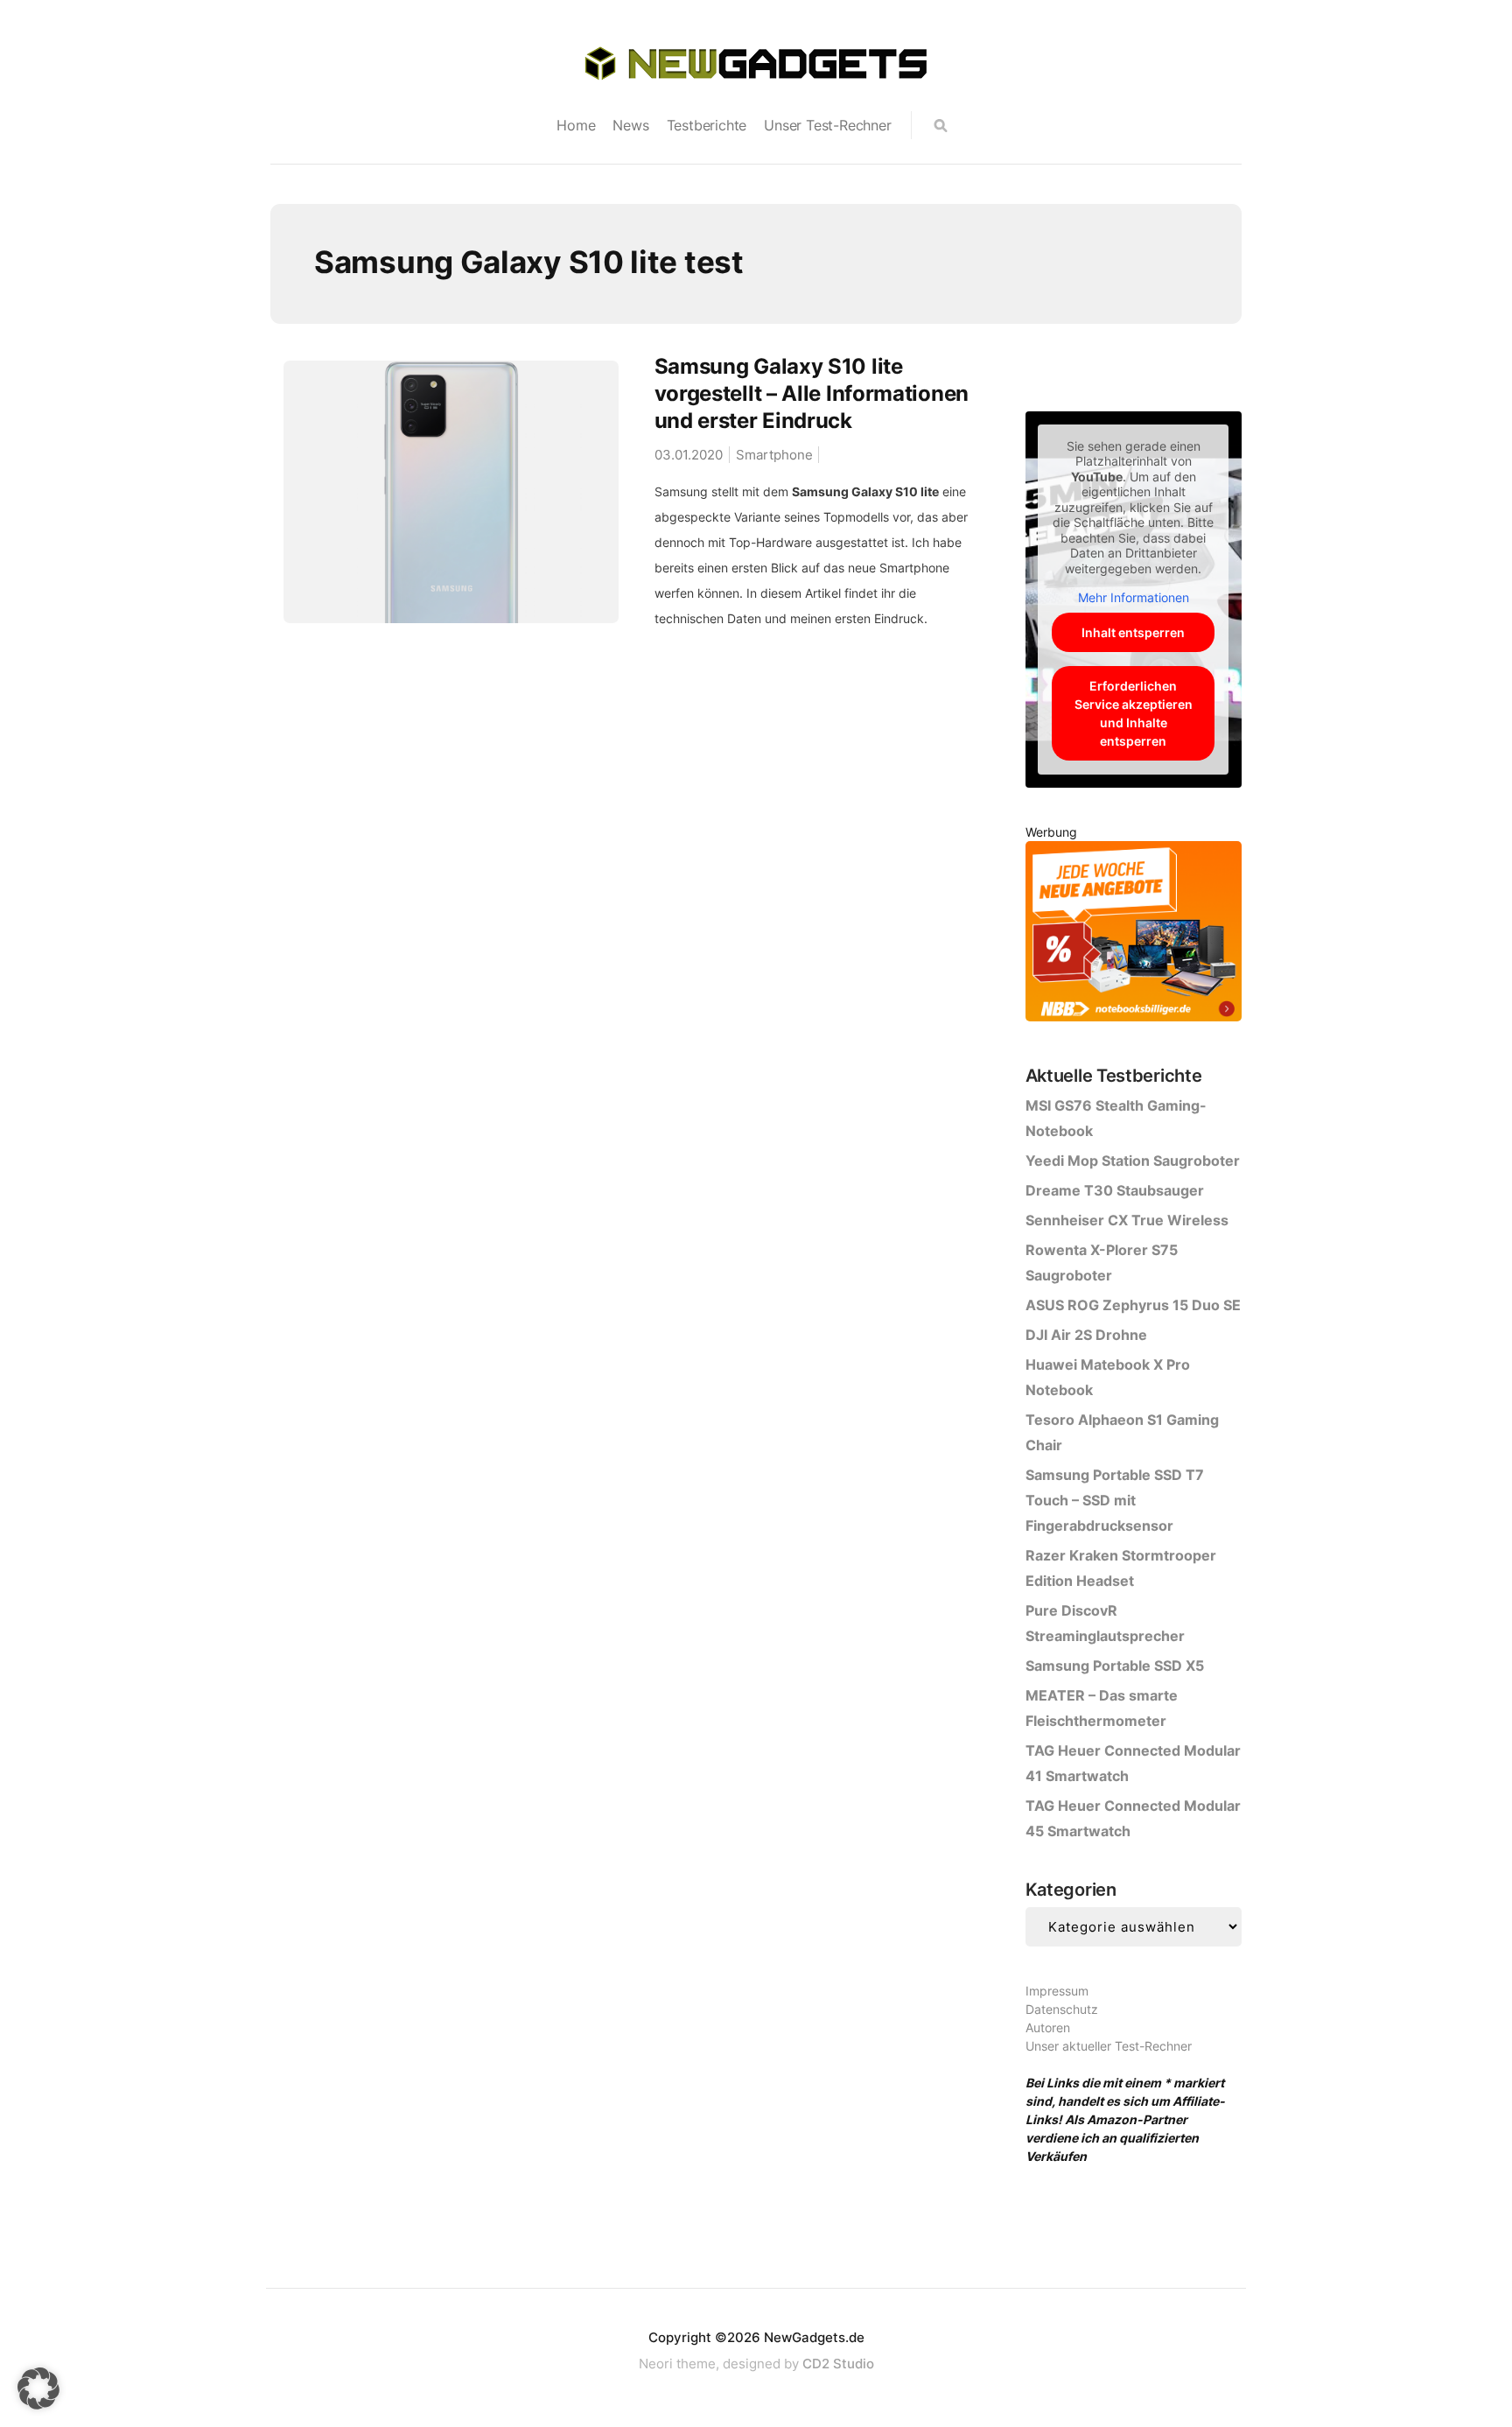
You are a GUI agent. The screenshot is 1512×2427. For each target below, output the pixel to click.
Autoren (1048, 2027)
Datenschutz (1062, 2009)
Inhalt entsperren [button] (1133, 632)
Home (576, 125)
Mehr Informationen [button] (1134, 597)
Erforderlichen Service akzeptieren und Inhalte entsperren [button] (1134, 713)
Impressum (1057, 1991)
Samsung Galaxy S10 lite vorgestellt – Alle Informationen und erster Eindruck (812, 393)
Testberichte (707, 125)
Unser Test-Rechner (827, 125)
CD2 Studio (838, 2364)
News (630, 125)
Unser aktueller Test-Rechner (1109, 2046)
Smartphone (774, 455)
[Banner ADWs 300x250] (1134, 934)
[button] (38, 2388)
